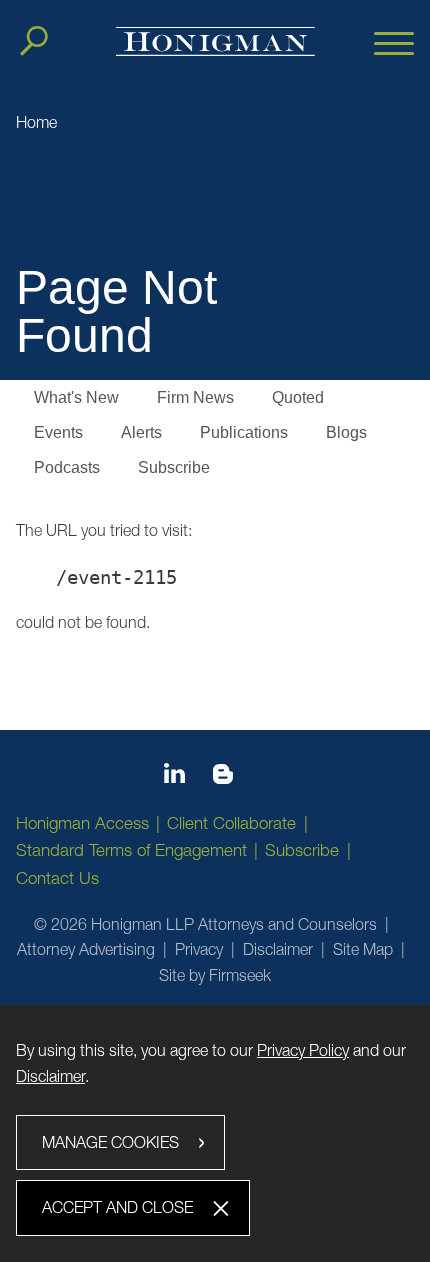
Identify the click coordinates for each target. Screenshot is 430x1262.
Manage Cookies (110, 1142)
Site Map (363, 949)
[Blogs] (223, 778)
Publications (244, 432)
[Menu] (394, 45)
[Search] (34, 41)
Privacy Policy (303, 1050)
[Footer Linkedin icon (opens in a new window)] (174, 777)
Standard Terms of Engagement (131, 850)
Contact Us (57, 878)
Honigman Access (82, 823)
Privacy (199, 949)
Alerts (141, 432)
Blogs (346, 432)
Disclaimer (278, 949)
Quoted (298, 397)
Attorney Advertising (86, 949)
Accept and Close (117, 1207)
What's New (76, 397)
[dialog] (215, 1133)
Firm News (195, 397)
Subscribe (174, 467)
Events (58, 432)
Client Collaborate (231, 823)
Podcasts (67, 467)
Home (36, 122)
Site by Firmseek (215, 975)
